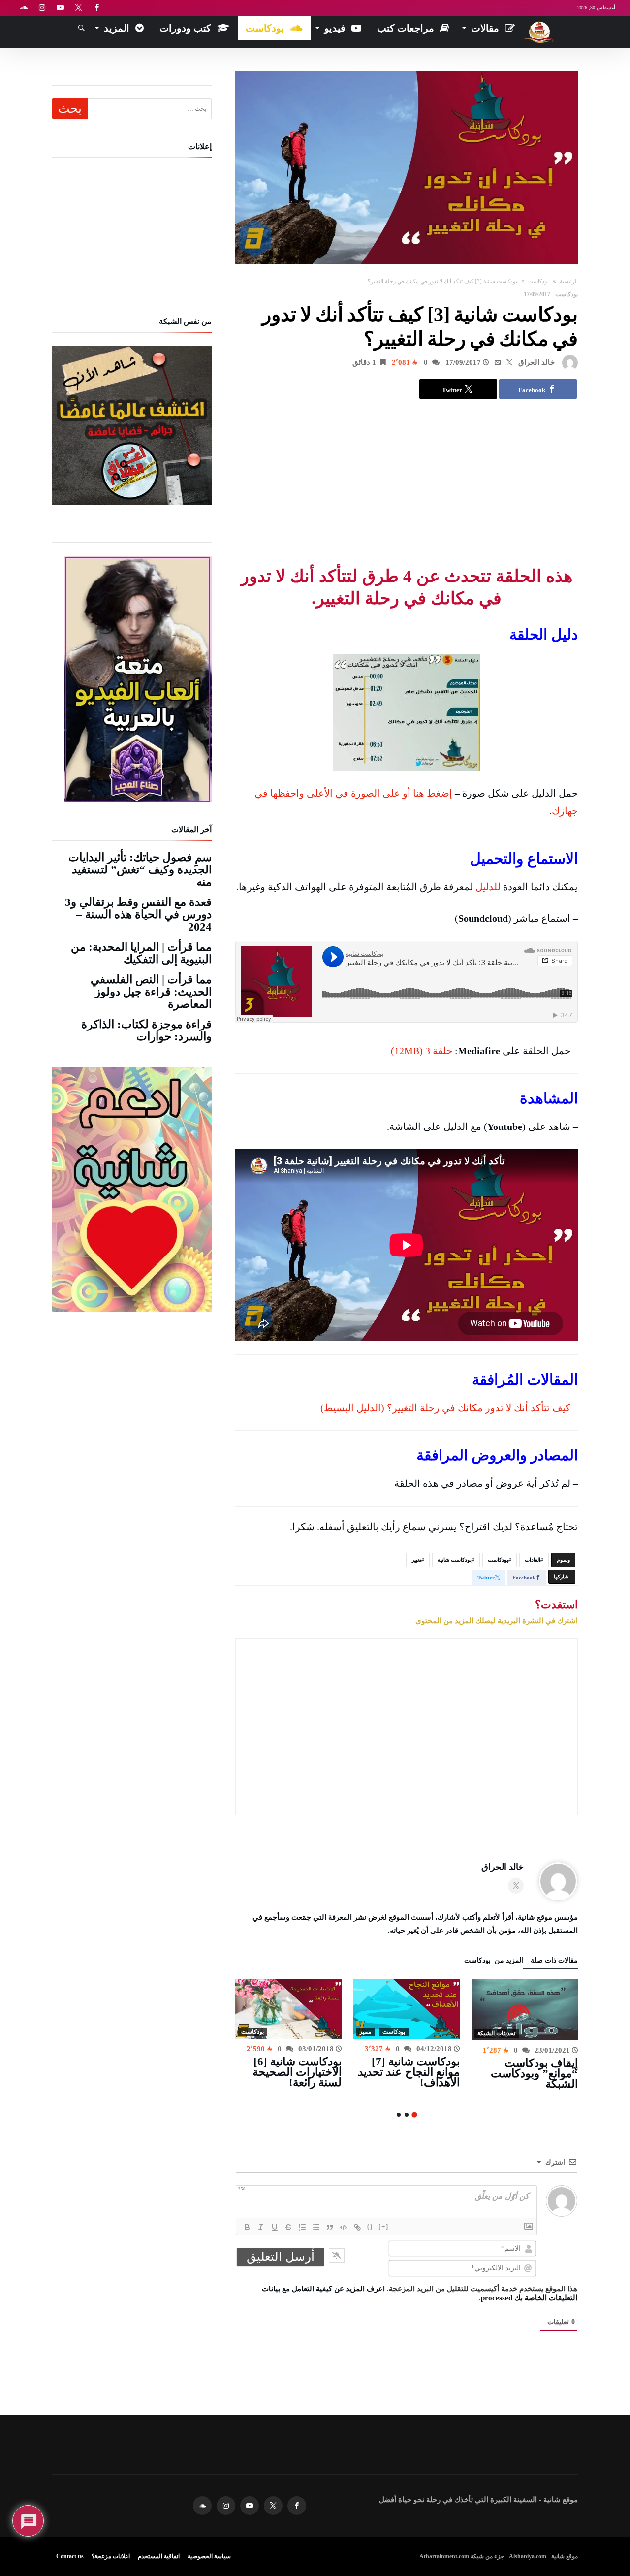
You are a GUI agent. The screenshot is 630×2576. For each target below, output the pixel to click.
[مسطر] (275, 2227)
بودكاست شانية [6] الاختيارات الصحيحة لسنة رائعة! (297, 2072)
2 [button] (407, 2115)
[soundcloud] (24, 8)
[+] (384, 2227)
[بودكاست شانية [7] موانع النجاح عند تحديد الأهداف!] (407, 2009)
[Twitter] (78, 8)
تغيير (416, 1560)
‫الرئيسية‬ (569, 281)
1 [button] (414, 2115)
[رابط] (357, 2227)
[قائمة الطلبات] (302, 2227)
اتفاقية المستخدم (159, 2556)
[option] (525, 2034)
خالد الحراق (536, 362)
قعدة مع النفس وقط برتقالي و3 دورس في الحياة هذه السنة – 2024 (138, 915)
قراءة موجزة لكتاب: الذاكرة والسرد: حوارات (146, 1030)
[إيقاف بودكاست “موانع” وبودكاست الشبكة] (525, 2010)
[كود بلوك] (344, 2227)
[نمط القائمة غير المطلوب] (316, 2227)
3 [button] (399, 2115)
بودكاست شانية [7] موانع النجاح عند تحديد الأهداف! (409, 2072)
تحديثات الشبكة (496, 2033)
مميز (365, 2032)
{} (370, 2227)
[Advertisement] (407, 482)
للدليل (488, 887)
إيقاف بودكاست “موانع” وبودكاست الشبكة (534, 2074)
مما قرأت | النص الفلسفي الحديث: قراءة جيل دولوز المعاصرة (151, 992)
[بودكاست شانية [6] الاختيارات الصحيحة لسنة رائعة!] (288, 2009)
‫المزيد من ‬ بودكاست (494, 1961)
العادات (533, 1560)
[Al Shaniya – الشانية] (539, 21)
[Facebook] (96, 8)
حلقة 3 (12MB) (422, 1051)
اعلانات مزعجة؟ (111, 2556)
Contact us (70, 2556)
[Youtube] (60, 8)
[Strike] (288, 2227)
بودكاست (538, 281)
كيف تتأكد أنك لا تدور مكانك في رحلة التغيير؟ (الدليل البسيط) (445, 1408)
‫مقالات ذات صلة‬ (554, 1961)
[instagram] (42, 8)
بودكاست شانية (455, 1560)
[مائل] (261, 2227)
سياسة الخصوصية (209, 2556)
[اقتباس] (330, 2227)
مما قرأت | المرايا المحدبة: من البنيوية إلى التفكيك (141, 953)
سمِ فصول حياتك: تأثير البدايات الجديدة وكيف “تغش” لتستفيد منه (140, 870)
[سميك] (247, 2227)
